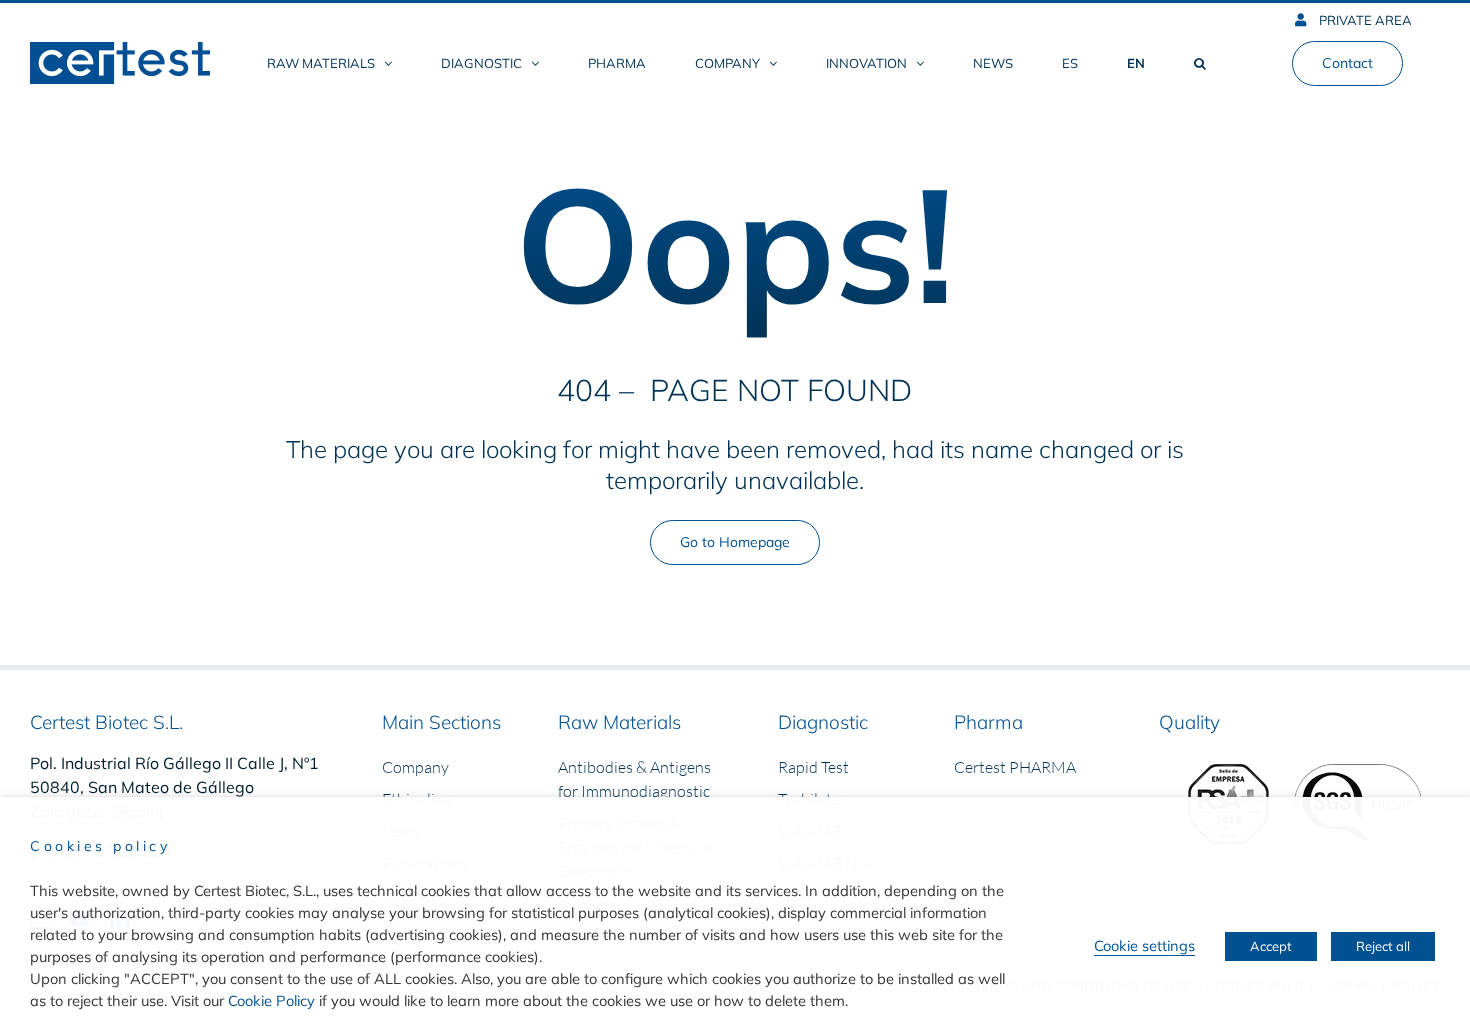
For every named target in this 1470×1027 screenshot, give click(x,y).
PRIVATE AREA (1364, 20)
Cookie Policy (271, 1000)
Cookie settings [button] (1144, 945)
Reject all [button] (1383, 946)
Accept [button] (1271, 946)
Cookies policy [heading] (100, 846)
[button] (1200, 63)
